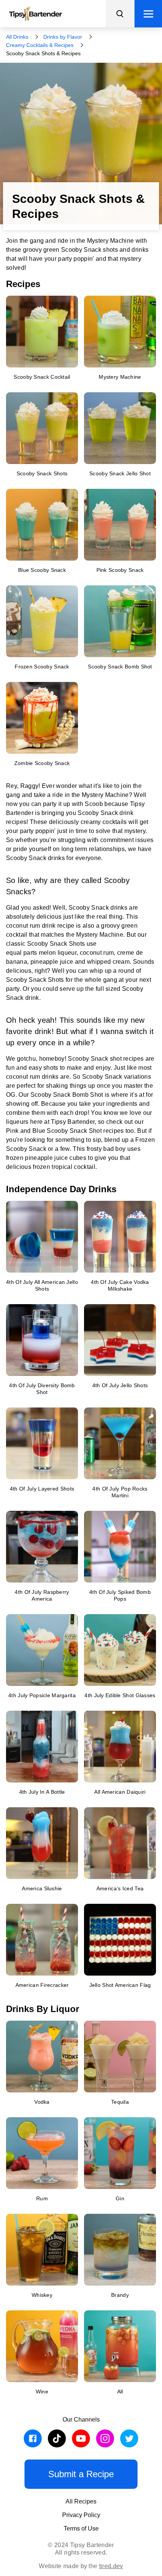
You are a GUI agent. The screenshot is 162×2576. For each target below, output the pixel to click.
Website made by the (81, 2566)
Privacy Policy (81, 2515)
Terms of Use (81, 2528)
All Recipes (81, 2501)
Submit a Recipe (81, 2474)
